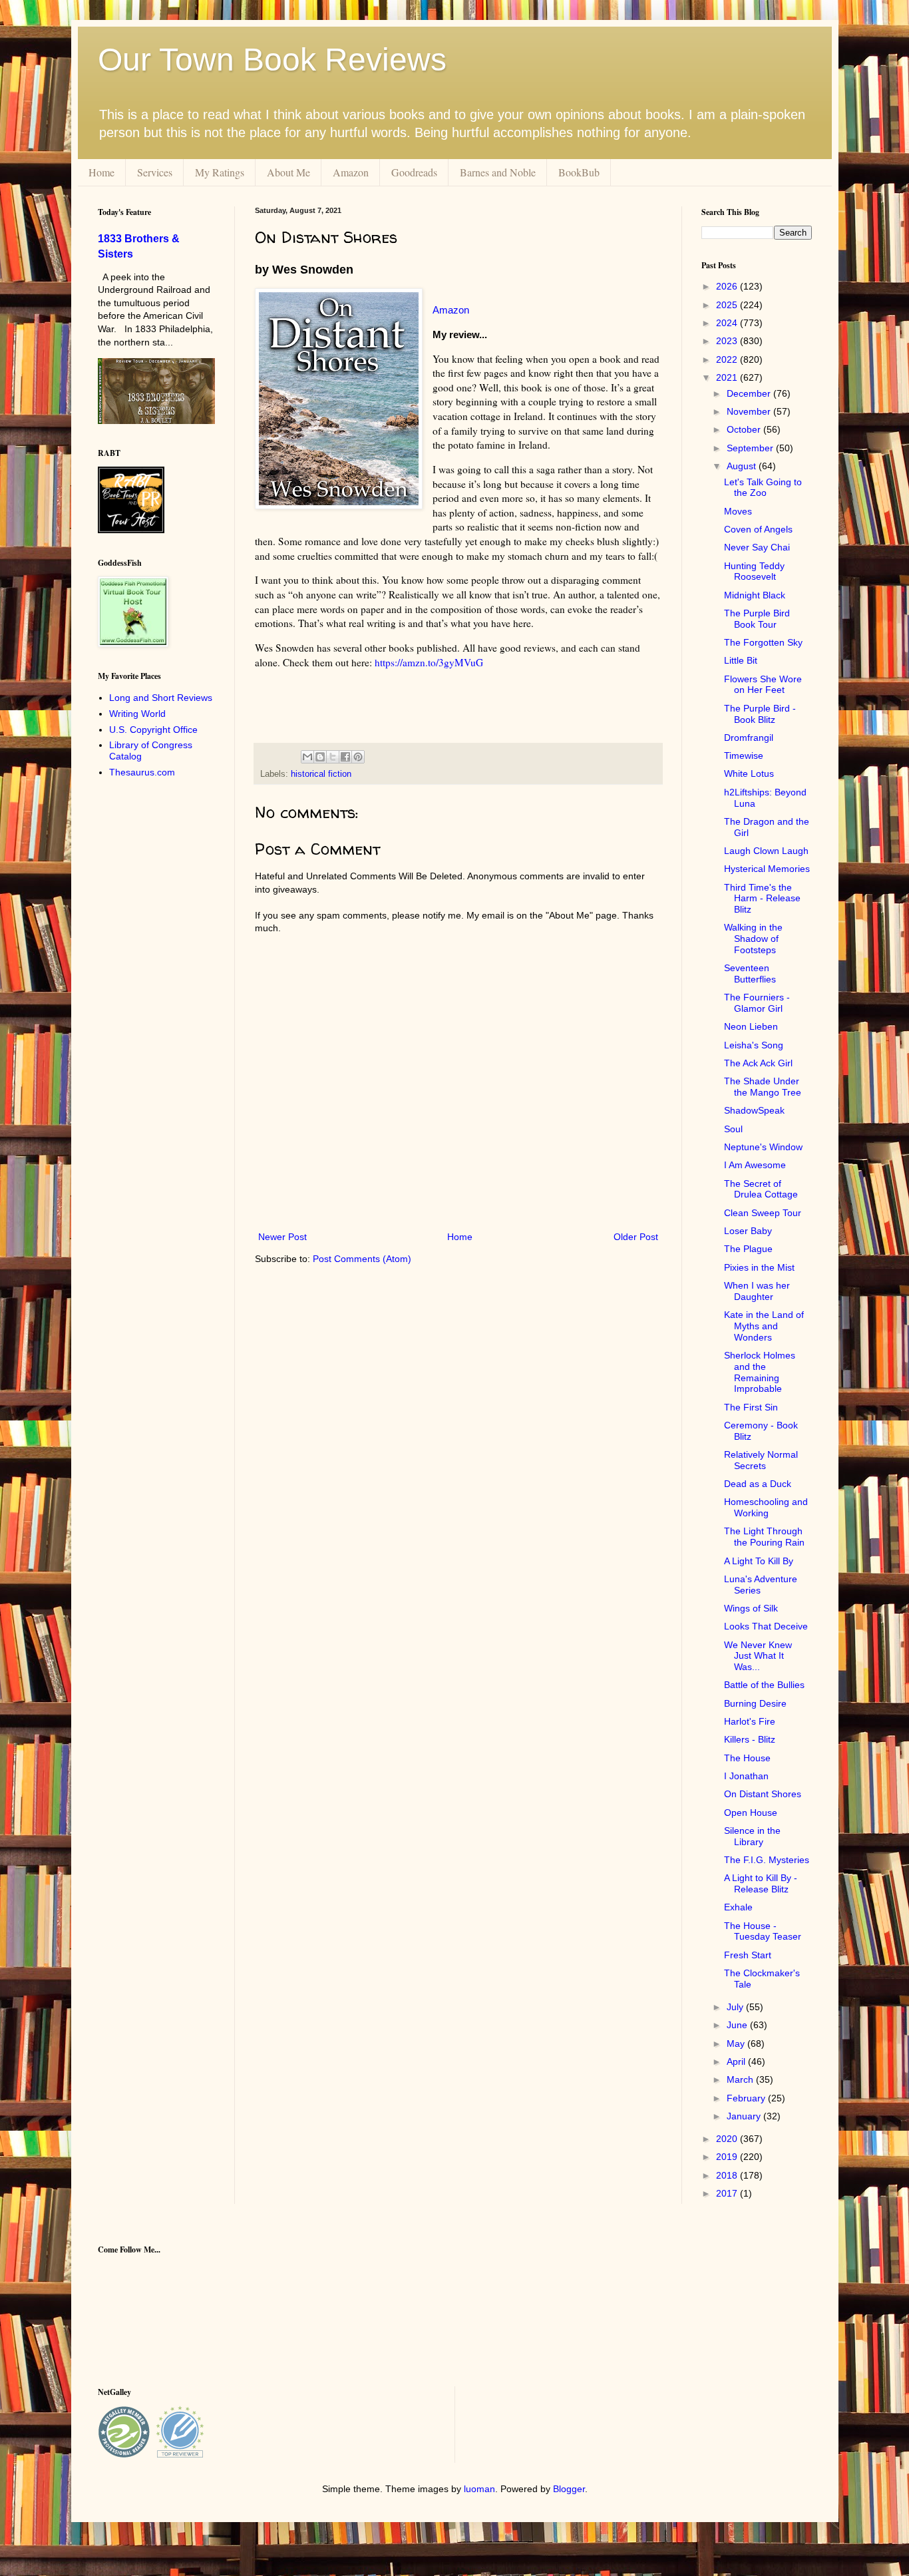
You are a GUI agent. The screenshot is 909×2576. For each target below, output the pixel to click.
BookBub (579, 172)
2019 (728, 2157)
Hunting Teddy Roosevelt (754, 571)
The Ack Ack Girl (758, 1063)
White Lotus (749, 773)
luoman (479, 2489)
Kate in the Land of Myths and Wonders (764, 1326)
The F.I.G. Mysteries (767, 1860)
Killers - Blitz (750, 1739)
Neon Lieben (751, 1026)
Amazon (351, 172)
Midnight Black (755, 595)
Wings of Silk (751, 1608)
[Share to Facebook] (345, 757)
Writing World (137, 714)
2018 (728, 2175)
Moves (738, 511)
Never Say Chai (757, 547)
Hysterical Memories (767, 869)
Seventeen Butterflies (750, 973)
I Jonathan (746, 1776)
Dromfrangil (749, 738)
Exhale (738, 1907)
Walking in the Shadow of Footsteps (753, 939)
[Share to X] (333, 757)
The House (747, 1758)
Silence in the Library (752, 1836)
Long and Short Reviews (161, 698)
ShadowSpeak (754, 1110)
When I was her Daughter (757, 1291)
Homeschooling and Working (766, 1507)
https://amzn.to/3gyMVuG (429, 662)
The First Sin (751, 1407)
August (743, 466)
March (741, 2079)
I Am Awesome (755, 1165)
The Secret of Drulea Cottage (761, 1189)
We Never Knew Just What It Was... (758, 1656)
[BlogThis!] (320, 757)
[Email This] (307, 757)
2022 (728, 359)
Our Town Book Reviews (272, 60)
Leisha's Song (754, 1045)
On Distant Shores (763, 1794)
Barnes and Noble (498, 172)
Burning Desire (755, 1703)
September (751, 448)
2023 (728, 341)
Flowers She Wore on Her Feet (763, 685)
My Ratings (220, 172)
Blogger (569, 2489)
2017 (728, 2193)
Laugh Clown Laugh (766, 851)
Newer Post (282, 1237)
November (750, 411)
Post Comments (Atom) (362, 1259)
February (747, 2098)
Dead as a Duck (758, 1484)
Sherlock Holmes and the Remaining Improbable (760, 1372)
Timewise (744, 755)
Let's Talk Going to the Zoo (763, 488)
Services (155, 172)
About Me (288, 172)
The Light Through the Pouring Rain (764, 1537)
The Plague (748, 1249)
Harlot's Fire (750, 1721)
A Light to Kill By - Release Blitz (761, 1883)
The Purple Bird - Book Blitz (760, 714)
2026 (728, 286)
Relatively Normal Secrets (761, 1460)
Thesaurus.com (142, 772)
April (737, 2061)
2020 (728, 2139)
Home (101, 172)
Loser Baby (748, 1231)
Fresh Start (748, 1955)
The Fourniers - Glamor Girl (757, 1003)
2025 (728, 305)
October (745, 429)
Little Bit (741, 660)
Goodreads (414, 172)
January (745, 2116)
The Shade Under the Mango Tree (763, 1087)
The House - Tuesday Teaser (763, 1931)
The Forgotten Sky (763, 642)
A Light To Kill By (759, 1561)
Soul (733, 1129)
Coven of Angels (758, 529)
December (750, 393)
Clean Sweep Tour (763, 1213)
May (737, 2043)
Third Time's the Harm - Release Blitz (762, 899)
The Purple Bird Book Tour (757, 619)
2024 (728, 323)
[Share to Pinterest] (358, 757)
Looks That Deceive (766, 1626)
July (736, 2007)
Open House (751, 1813)
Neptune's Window (763, 1147)
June (738, 2025)
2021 (728, 377)
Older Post (636, 1237)
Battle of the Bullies (764, 1685)
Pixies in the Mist (759, 1267)
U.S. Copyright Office (153, 730)
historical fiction (321, 774)
